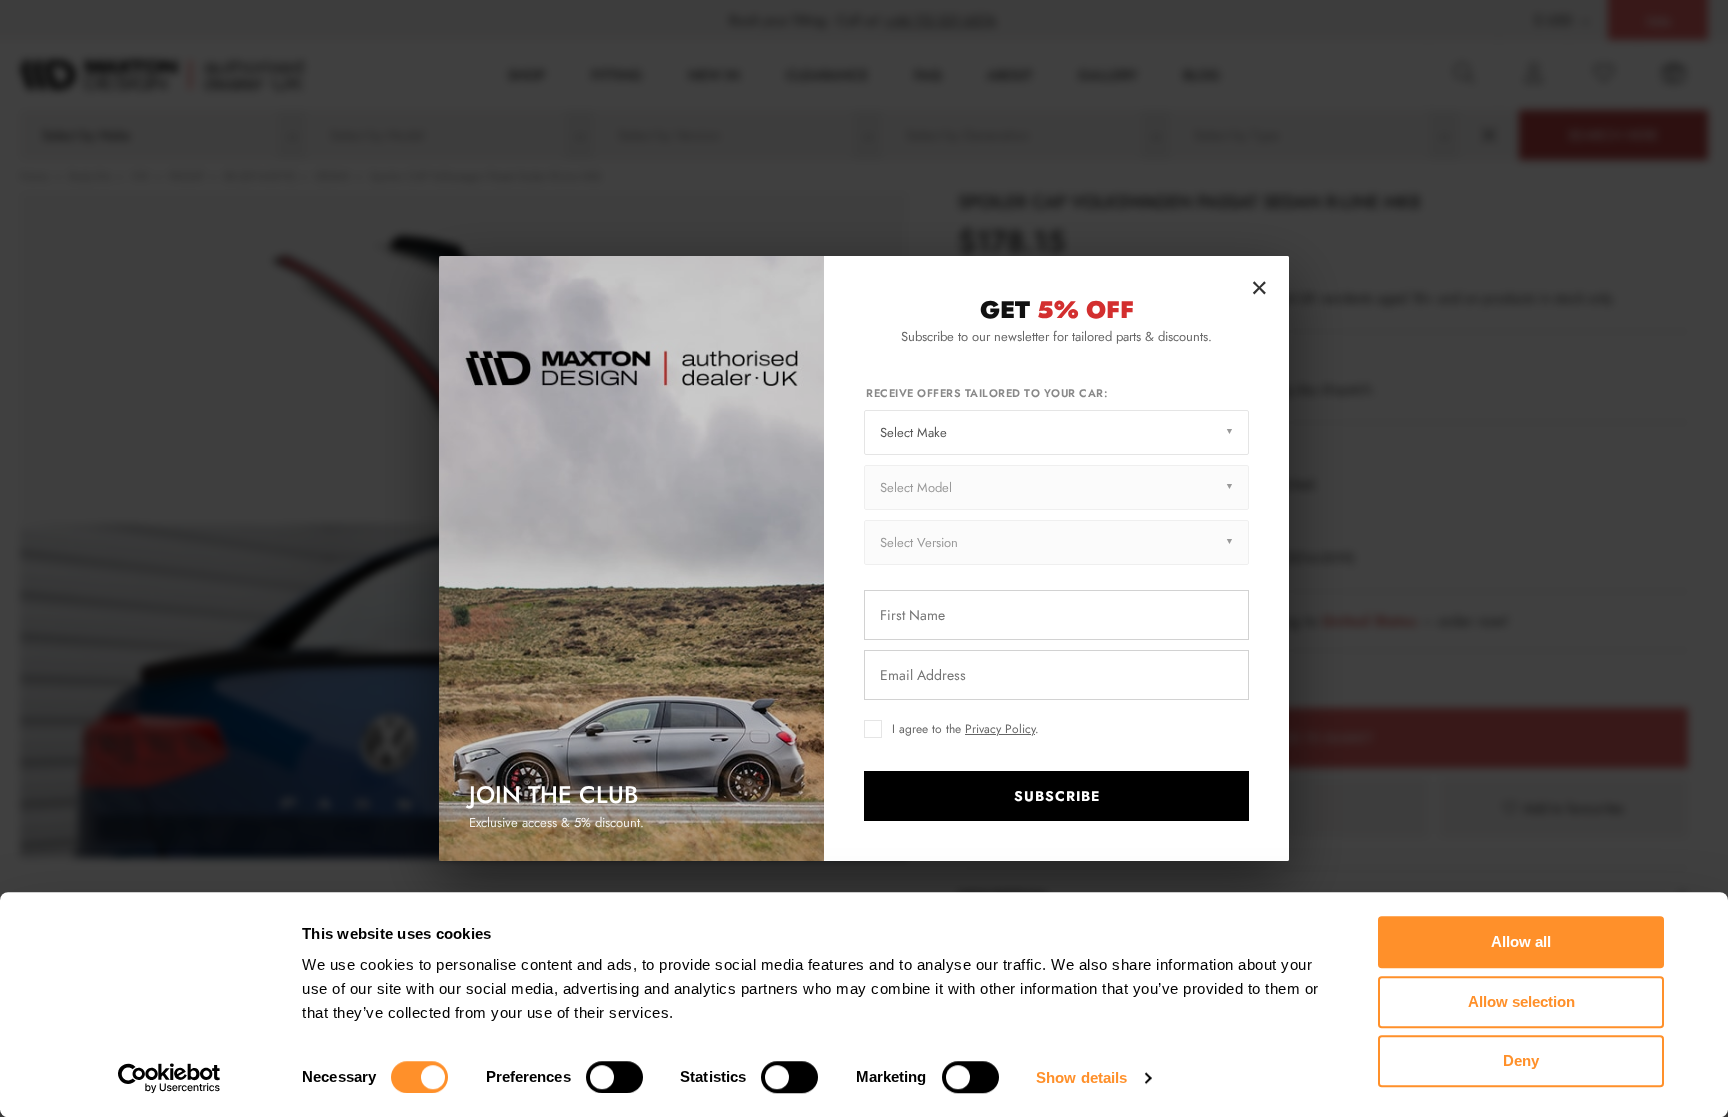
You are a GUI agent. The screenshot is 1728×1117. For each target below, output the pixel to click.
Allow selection (1521, 1001)
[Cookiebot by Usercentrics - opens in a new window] (169, 1078)
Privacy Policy (1000, 729)
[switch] (614, 1077)
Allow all (1521, 941)
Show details (1081, 1077)
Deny (1521, 1060)
